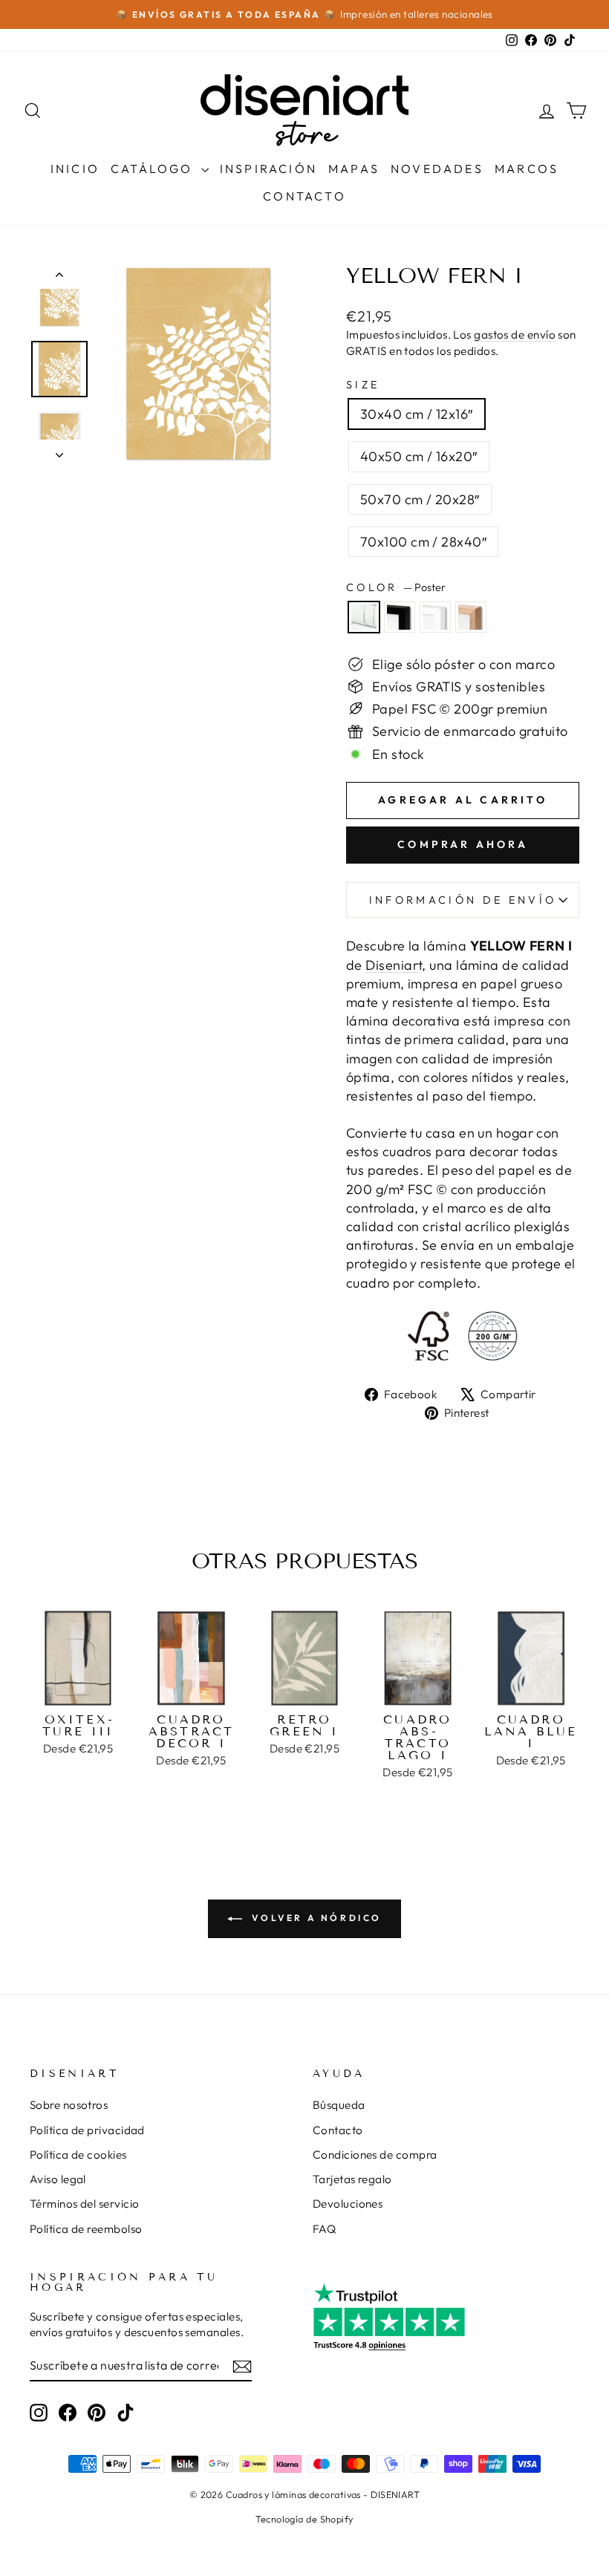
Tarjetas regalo (352, 2179)
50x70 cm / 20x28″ (420, 499)
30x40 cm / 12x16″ (417, 414)
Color (396, 587)
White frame (435, 617)
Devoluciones (348, 2204)
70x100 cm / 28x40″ (423, 542)
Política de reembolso (86, 2229)
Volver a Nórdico (315, 1918)
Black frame (400, 617)
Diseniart (394, 965)
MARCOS (527, 169)
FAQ (324, 2229)
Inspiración (268, 169)
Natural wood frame (471, 617)
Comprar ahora (463, 844)
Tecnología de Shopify (304, 2519)
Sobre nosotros (69, 2105)
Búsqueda (339, 2105)
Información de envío (463, 900)
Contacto (304, 196)
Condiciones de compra (375, 2155)
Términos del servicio (84, 2204)
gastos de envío (515, 335)
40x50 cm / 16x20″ (419, 456)
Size (363, 385)
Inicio (75, 169)
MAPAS (354, 169)
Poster (364, 617)
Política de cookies (78, 2155)
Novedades (437, 169)
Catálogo (154, 169)
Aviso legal (58, 2179)
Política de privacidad (87, 2130)
